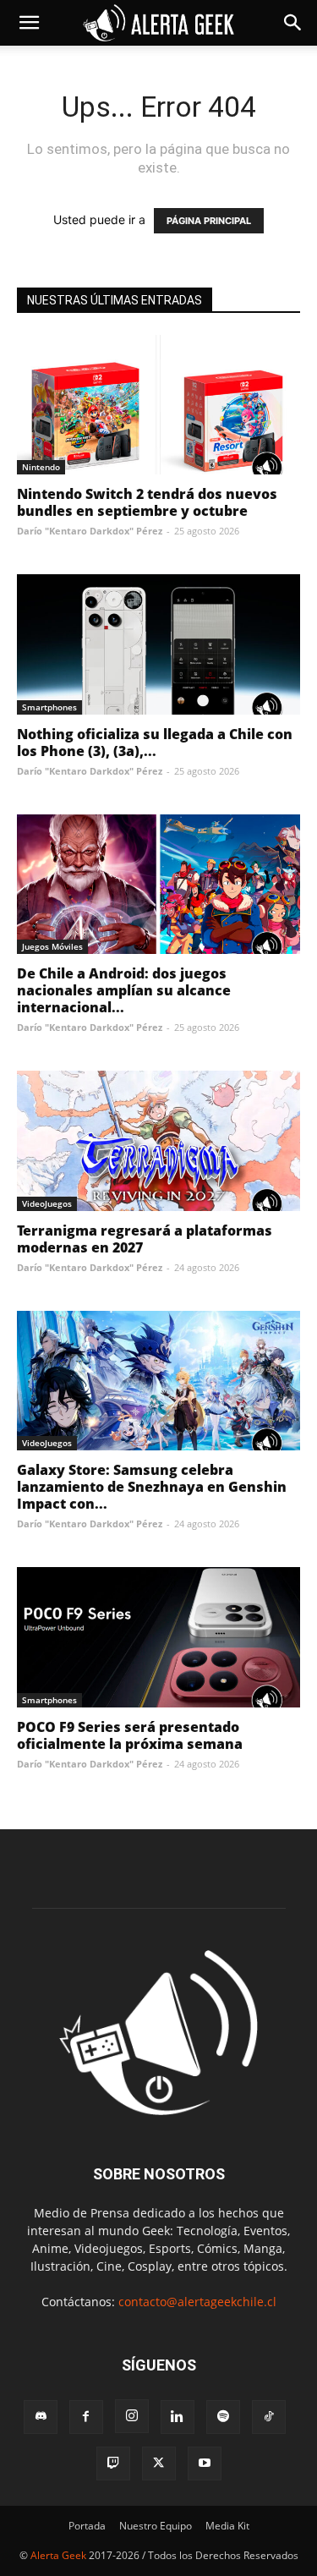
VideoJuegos (47, 1203)
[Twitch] (113, 2464)
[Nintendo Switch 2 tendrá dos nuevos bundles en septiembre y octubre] (158, 405)
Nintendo (41, 467)
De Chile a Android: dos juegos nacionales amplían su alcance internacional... (124, 990)
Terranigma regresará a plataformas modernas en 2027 (145, 1239)
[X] (159, 2464)
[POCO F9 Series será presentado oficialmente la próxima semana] (158, 1637)
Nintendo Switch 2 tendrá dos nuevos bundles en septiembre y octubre (147, 502)
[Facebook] (86, 2417)
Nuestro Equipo (156, 2526)
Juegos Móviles (52, 946)
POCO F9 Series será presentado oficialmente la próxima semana (130, 1735)
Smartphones (49, 707)
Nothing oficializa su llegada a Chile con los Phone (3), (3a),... (155, 743)
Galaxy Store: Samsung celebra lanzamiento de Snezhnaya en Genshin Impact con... (152, 1487)
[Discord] (41, 2417)
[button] (29, 23)
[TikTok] (269, 2417)
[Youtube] (205, 2464)
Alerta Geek (58, 2555)
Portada (87, 2526)
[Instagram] (132, 2416)
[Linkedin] (178, 2417)
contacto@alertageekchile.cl (197, 2302)
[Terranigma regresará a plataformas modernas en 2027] (158, 1140)
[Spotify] (223, 2417)
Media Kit (227, 2526)
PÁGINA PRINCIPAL (209, 221)
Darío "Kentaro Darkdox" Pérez (90, 531)
